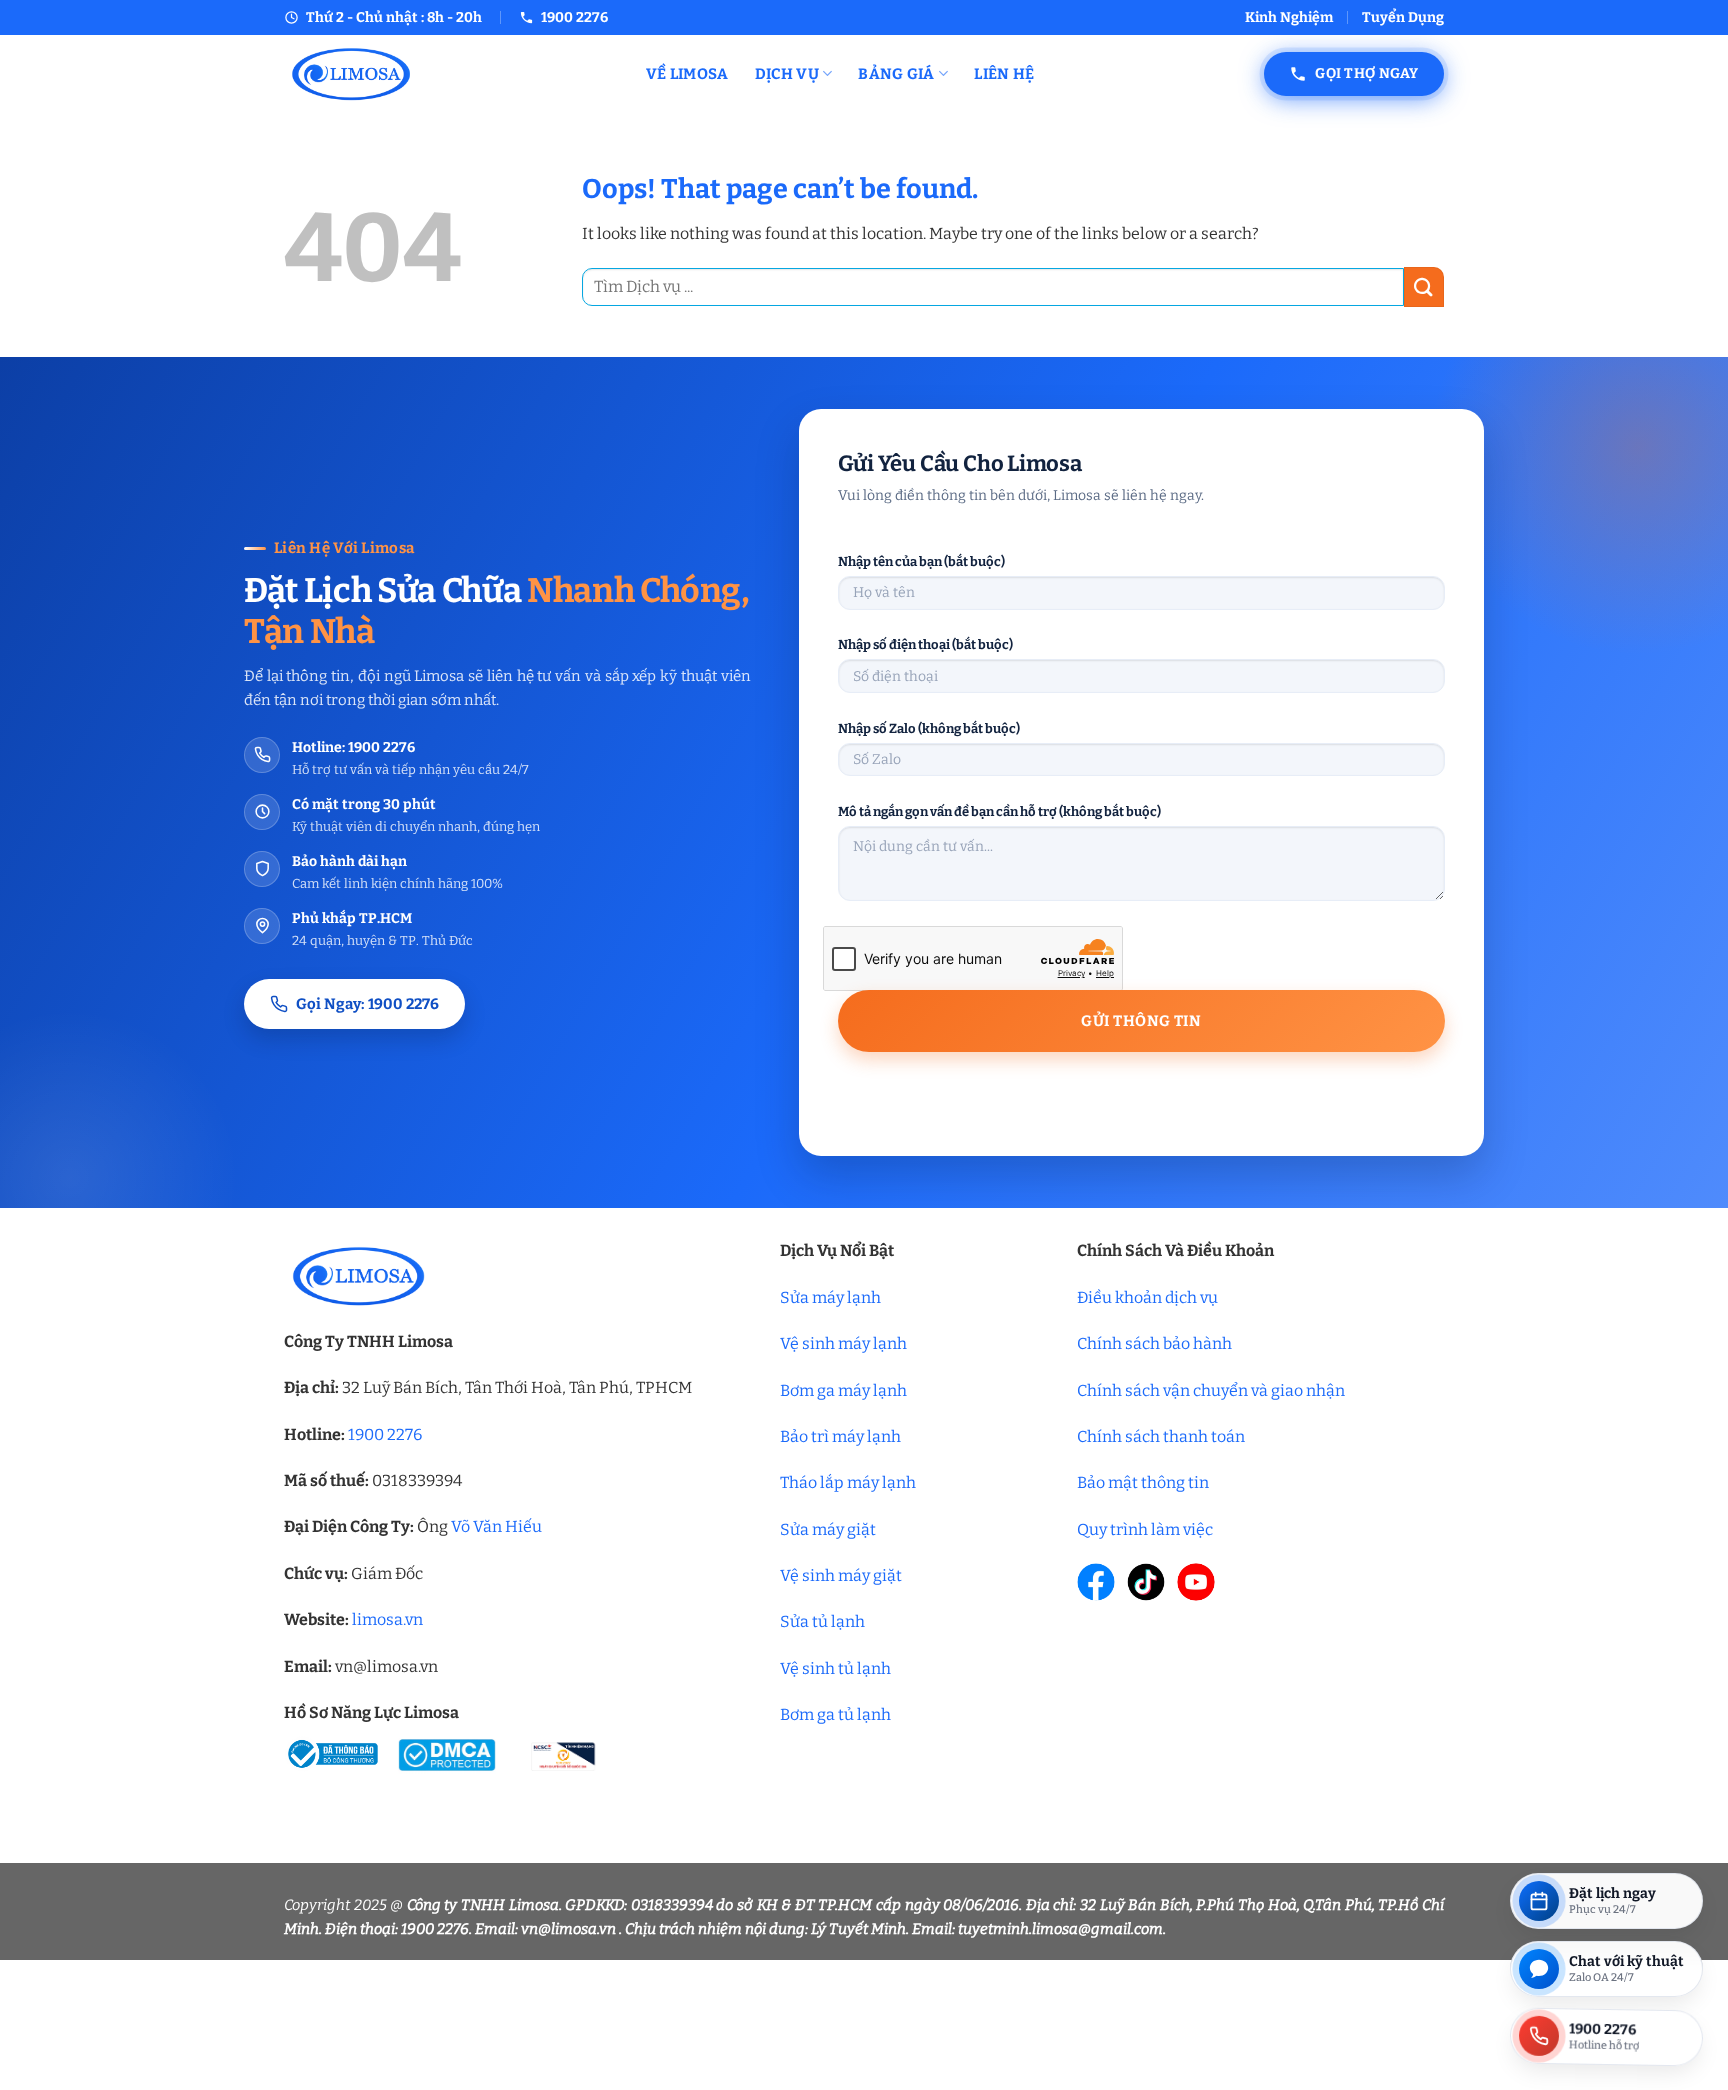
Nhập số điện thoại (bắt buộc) (925, 644)
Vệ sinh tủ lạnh (835, 1668)
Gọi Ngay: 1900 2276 (367, 1004)
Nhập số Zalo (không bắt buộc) (929, 728)
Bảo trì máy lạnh (840, 1436)
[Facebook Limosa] (1096, 1582)
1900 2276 (385, 1434)
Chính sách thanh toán (1161, 1436)
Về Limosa (687, 74)
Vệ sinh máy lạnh (843, 1343)
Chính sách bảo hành (1154, 1343)
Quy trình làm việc (1145, 1529)
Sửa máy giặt (828, 1529)
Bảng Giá (896, 74)
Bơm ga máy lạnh (843, 1390)
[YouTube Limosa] (1196, 1582)
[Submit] (1424, 286)
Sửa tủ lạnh (822, 1621)
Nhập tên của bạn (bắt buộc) (921, 561)
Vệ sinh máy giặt (841, 1575)
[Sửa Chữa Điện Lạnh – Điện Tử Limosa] (450, 73)
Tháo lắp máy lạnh (848, 1482)
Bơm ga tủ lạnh (835, 1714)
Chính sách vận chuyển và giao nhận (1211, 1390)
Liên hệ (1004, 74)
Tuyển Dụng (1403, 17)
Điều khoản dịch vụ (1147, 1297)
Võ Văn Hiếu (496, 1526)
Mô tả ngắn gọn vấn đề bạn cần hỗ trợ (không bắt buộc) (999, 811)
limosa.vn (387, 1619)
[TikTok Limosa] (1146, 1582)
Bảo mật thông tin (1143, 1482)
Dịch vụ (787, 74)
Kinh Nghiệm (1289, 17)
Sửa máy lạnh (830, 1297)
